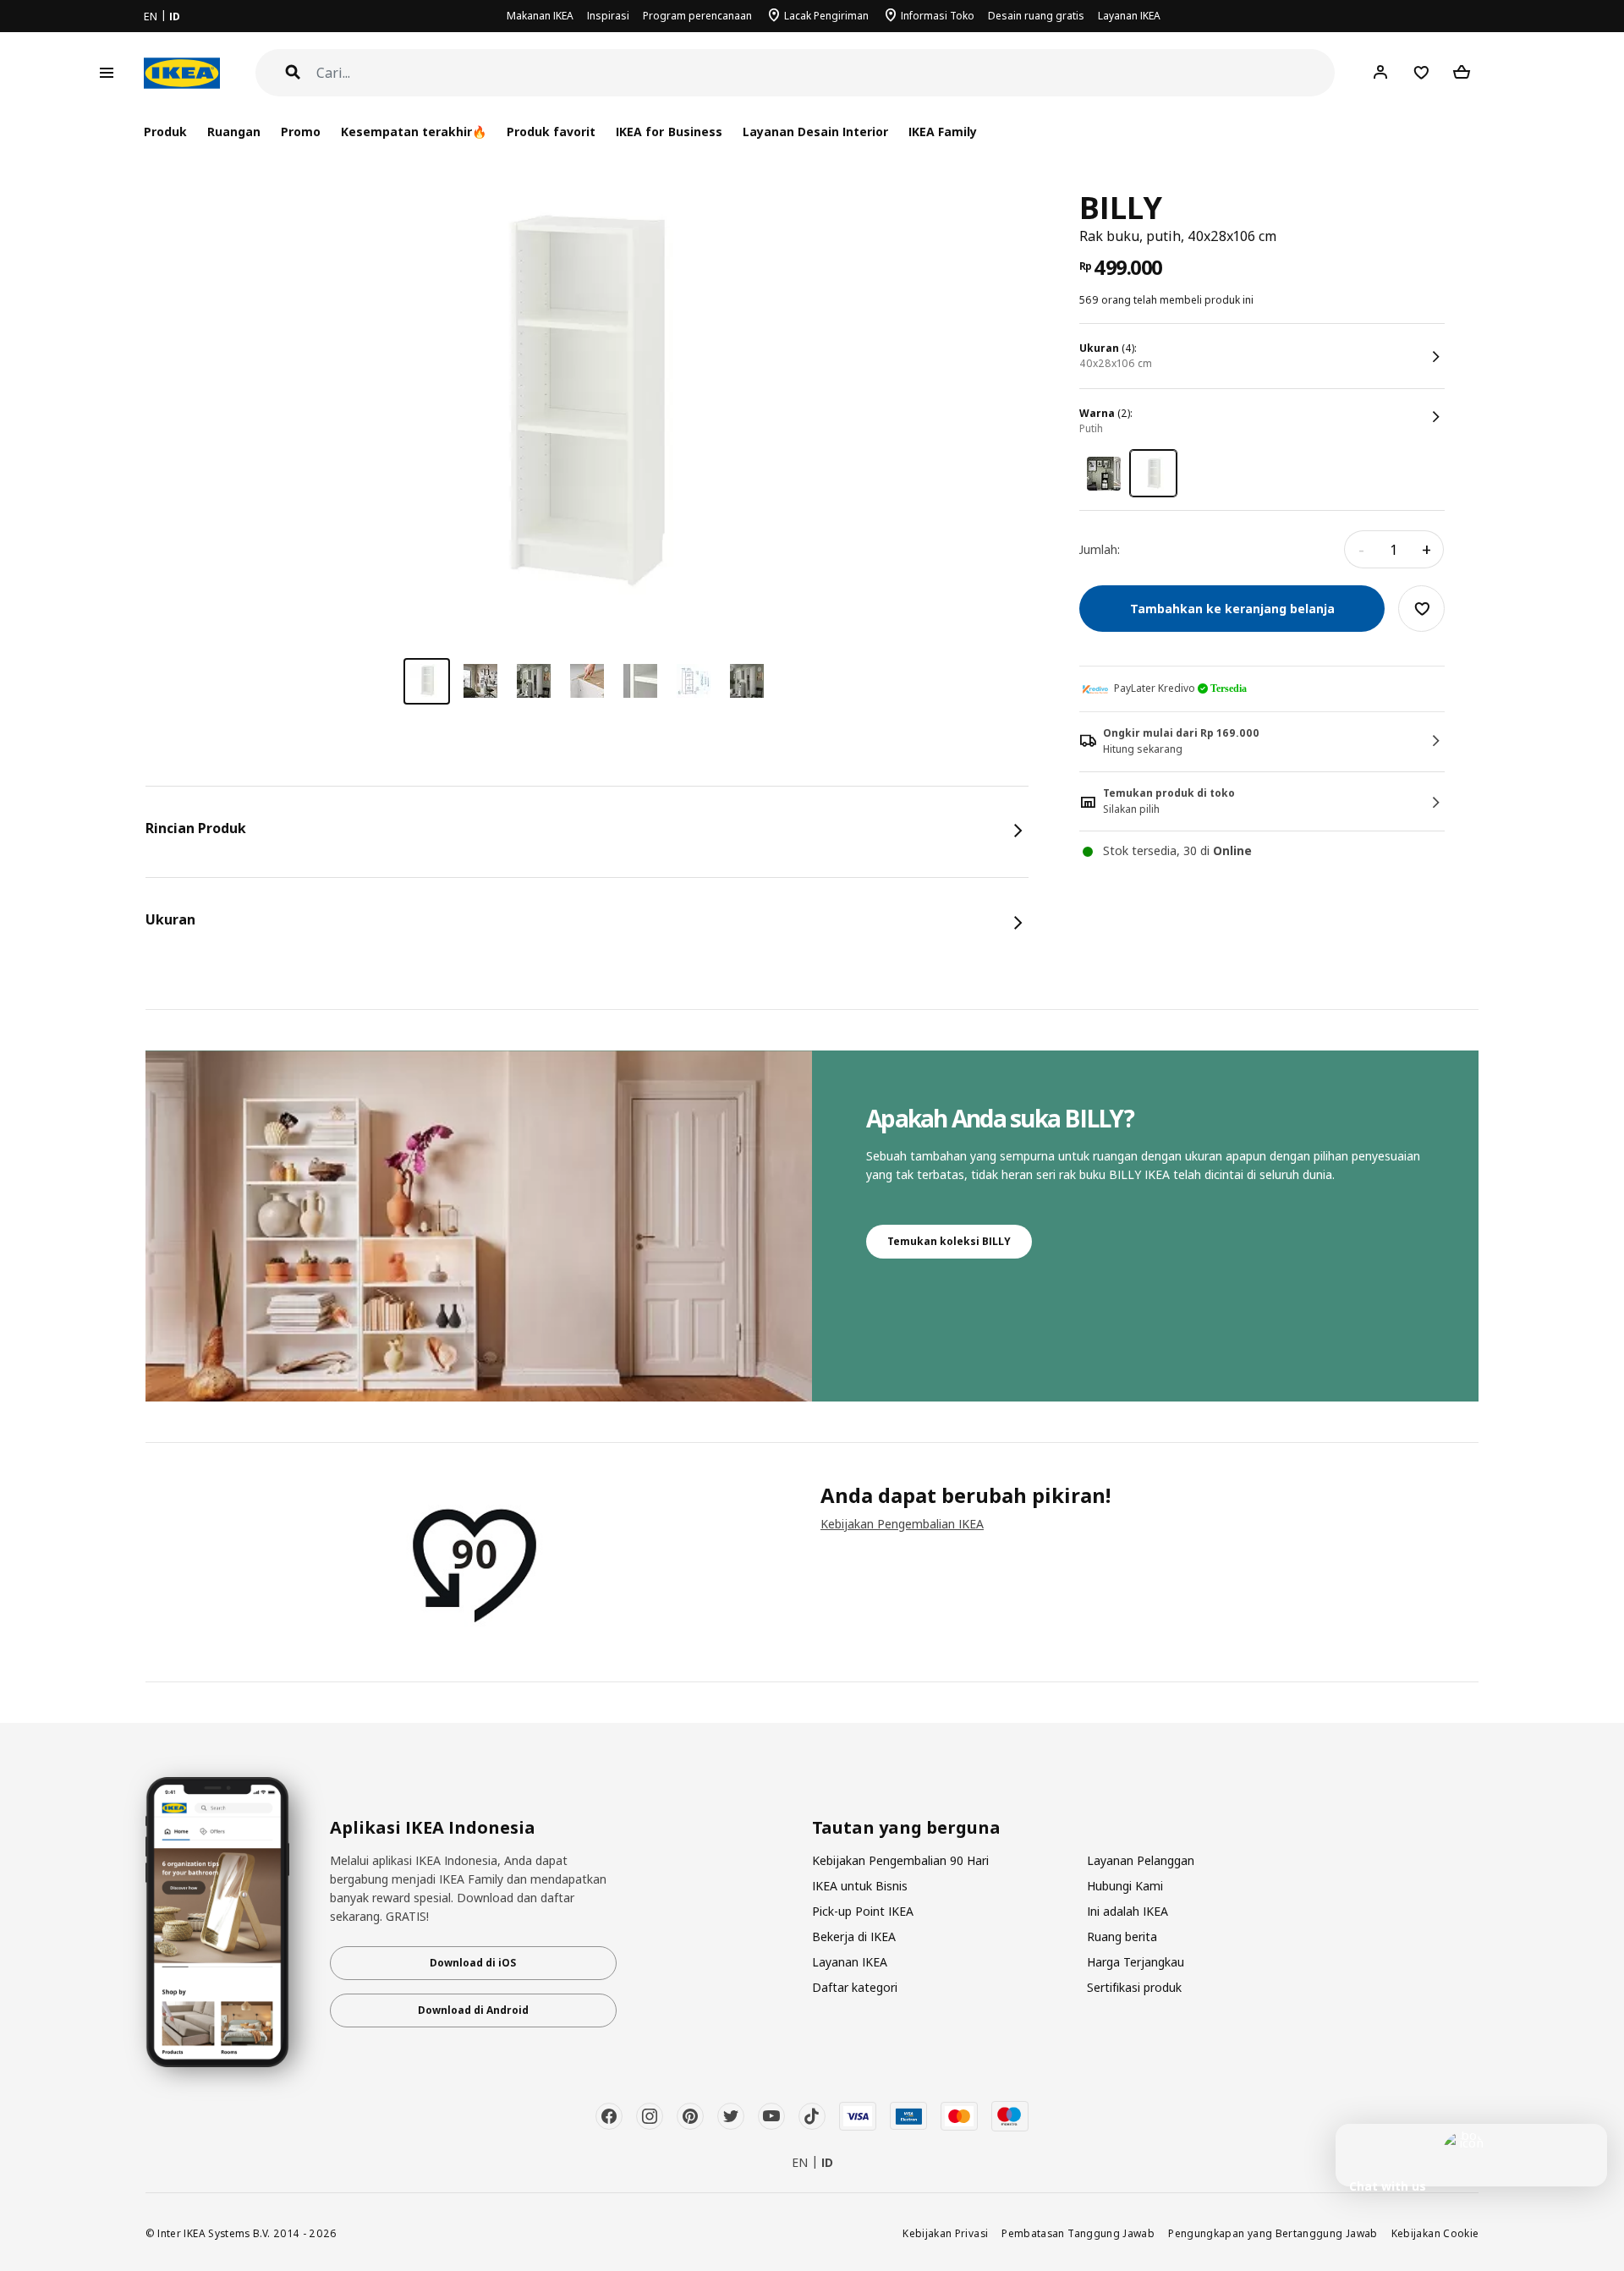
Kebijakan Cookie (1435, 2233)
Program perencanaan (697, 16)
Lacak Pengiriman (826, 16)
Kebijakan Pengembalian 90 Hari (900, 1860)
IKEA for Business (669, 132)
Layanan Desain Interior (815, 132)
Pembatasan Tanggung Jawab (1078, 2233)
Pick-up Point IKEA (863, 1911)
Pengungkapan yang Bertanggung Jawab (1273, 2233)
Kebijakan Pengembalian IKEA (902, 1524)
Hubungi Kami (1125, 1886)
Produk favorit (551, 132)
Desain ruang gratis (1036, 16)
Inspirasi (608, 16)
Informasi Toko (938, 16)
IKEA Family (943, 132)
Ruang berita (1122, 1936)
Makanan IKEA (540, 16)
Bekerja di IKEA (854, 1936)
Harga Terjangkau (1136, 1962)
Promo (301, 132)
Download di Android (473, 2010)
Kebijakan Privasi (945, 2233)
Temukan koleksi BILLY (949, 1241)
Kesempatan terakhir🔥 (414, 132)
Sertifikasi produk (1134, 1987)
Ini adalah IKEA (1127, 1911)
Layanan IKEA (1129, 16)
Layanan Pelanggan (1141, 1860)
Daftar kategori (855, 1987)
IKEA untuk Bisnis (860, 1886)
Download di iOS (473, 1963)
